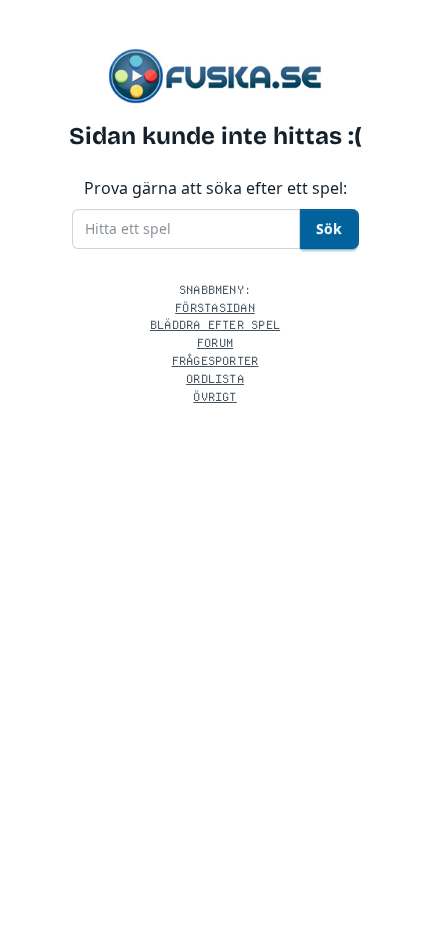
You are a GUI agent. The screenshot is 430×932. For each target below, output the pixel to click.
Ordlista (215, 378)
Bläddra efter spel (215, 324)
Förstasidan (215, 307)
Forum (215, 342)
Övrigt (214, 396)
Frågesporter (215, 360)
